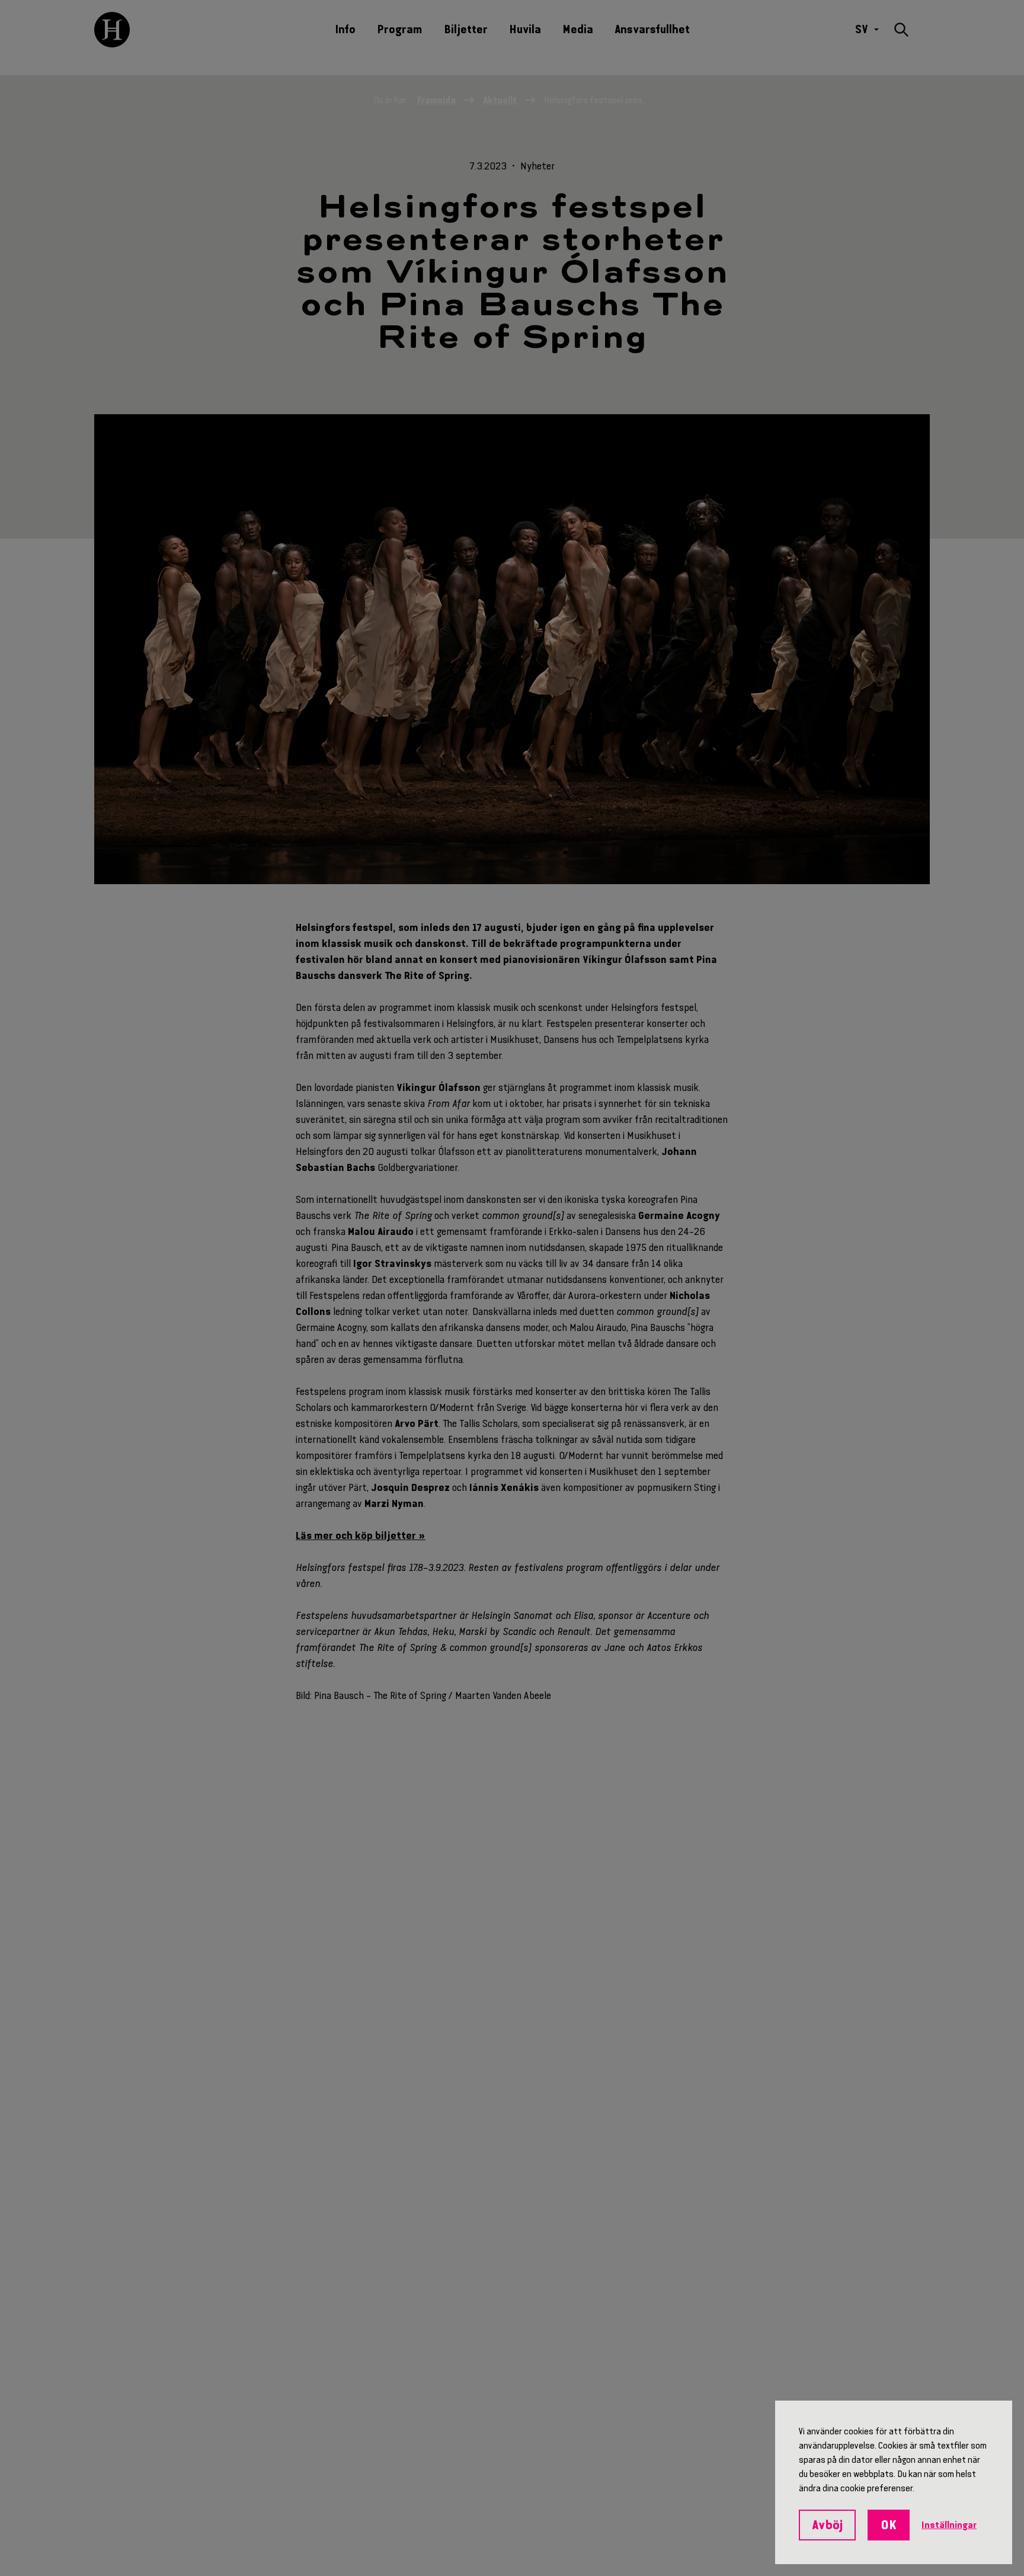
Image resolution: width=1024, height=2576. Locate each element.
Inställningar (949, 2525)
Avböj (827, 2525)
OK (889, 2525)
